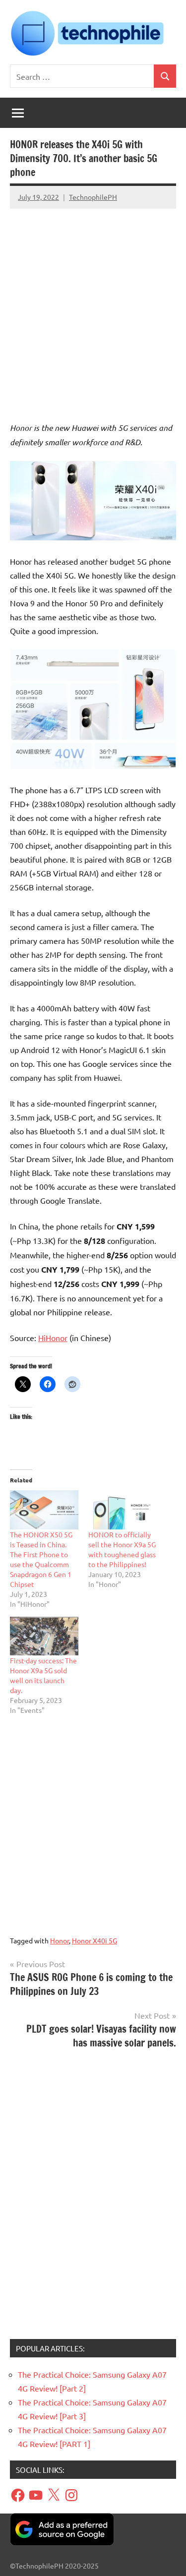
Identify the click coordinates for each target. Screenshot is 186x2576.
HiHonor (53, 1338)
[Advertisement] (93, 306)
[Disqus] (93, 2198)
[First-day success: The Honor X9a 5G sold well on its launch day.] (44, 1636)
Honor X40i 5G (94, 1940)
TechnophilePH (93, 197)
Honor (60, 1940)
